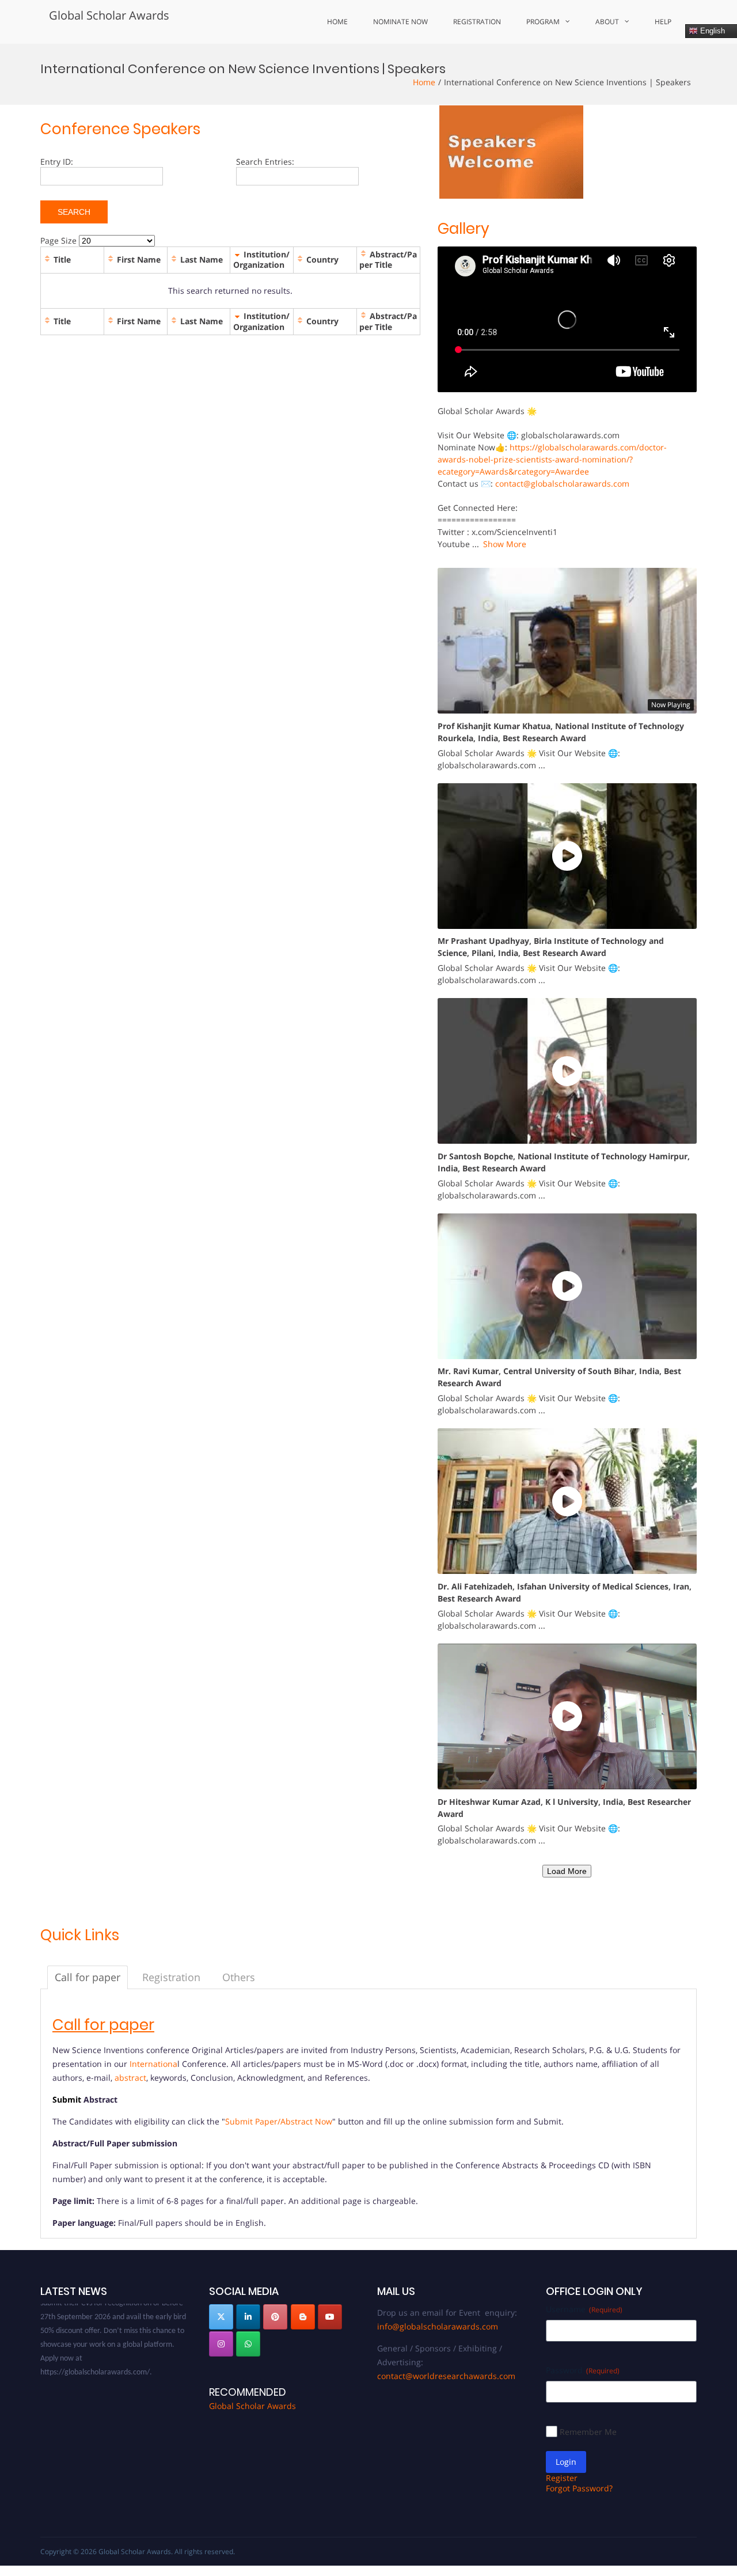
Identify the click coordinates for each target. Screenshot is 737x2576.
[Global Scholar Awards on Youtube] (330, 2317)
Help (663, 22)
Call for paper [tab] (88, 1977)
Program (543, 22)
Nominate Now (400, 22)
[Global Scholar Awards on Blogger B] (303, 2317)
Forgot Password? (579, 2488)
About (607, 22)
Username (584, 2309)
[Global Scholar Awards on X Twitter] (221, 2317)
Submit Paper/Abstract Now (279, 2121)
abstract (130, 2078)
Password (583, 2370)
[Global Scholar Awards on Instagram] (221, 2344)
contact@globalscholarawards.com (562, 483)
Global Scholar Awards (109, 15)
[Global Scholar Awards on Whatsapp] (248, 2344)
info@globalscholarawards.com (438, 2326)
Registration (477, 22)
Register (562, 2478)
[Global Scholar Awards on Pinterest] (275, 2317)
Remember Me (588, 2432)
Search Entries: (265, 162)
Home (337, 22)
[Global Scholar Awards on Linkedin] (248, 2317)
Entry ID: (57, 162)
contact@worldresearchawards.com (446, 2376)
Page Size (58, 240)
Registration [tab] (171, 1977)
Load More (567, 1871)
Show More (505, 544)
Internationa (153, 2064)
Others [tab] (239, 1977)
